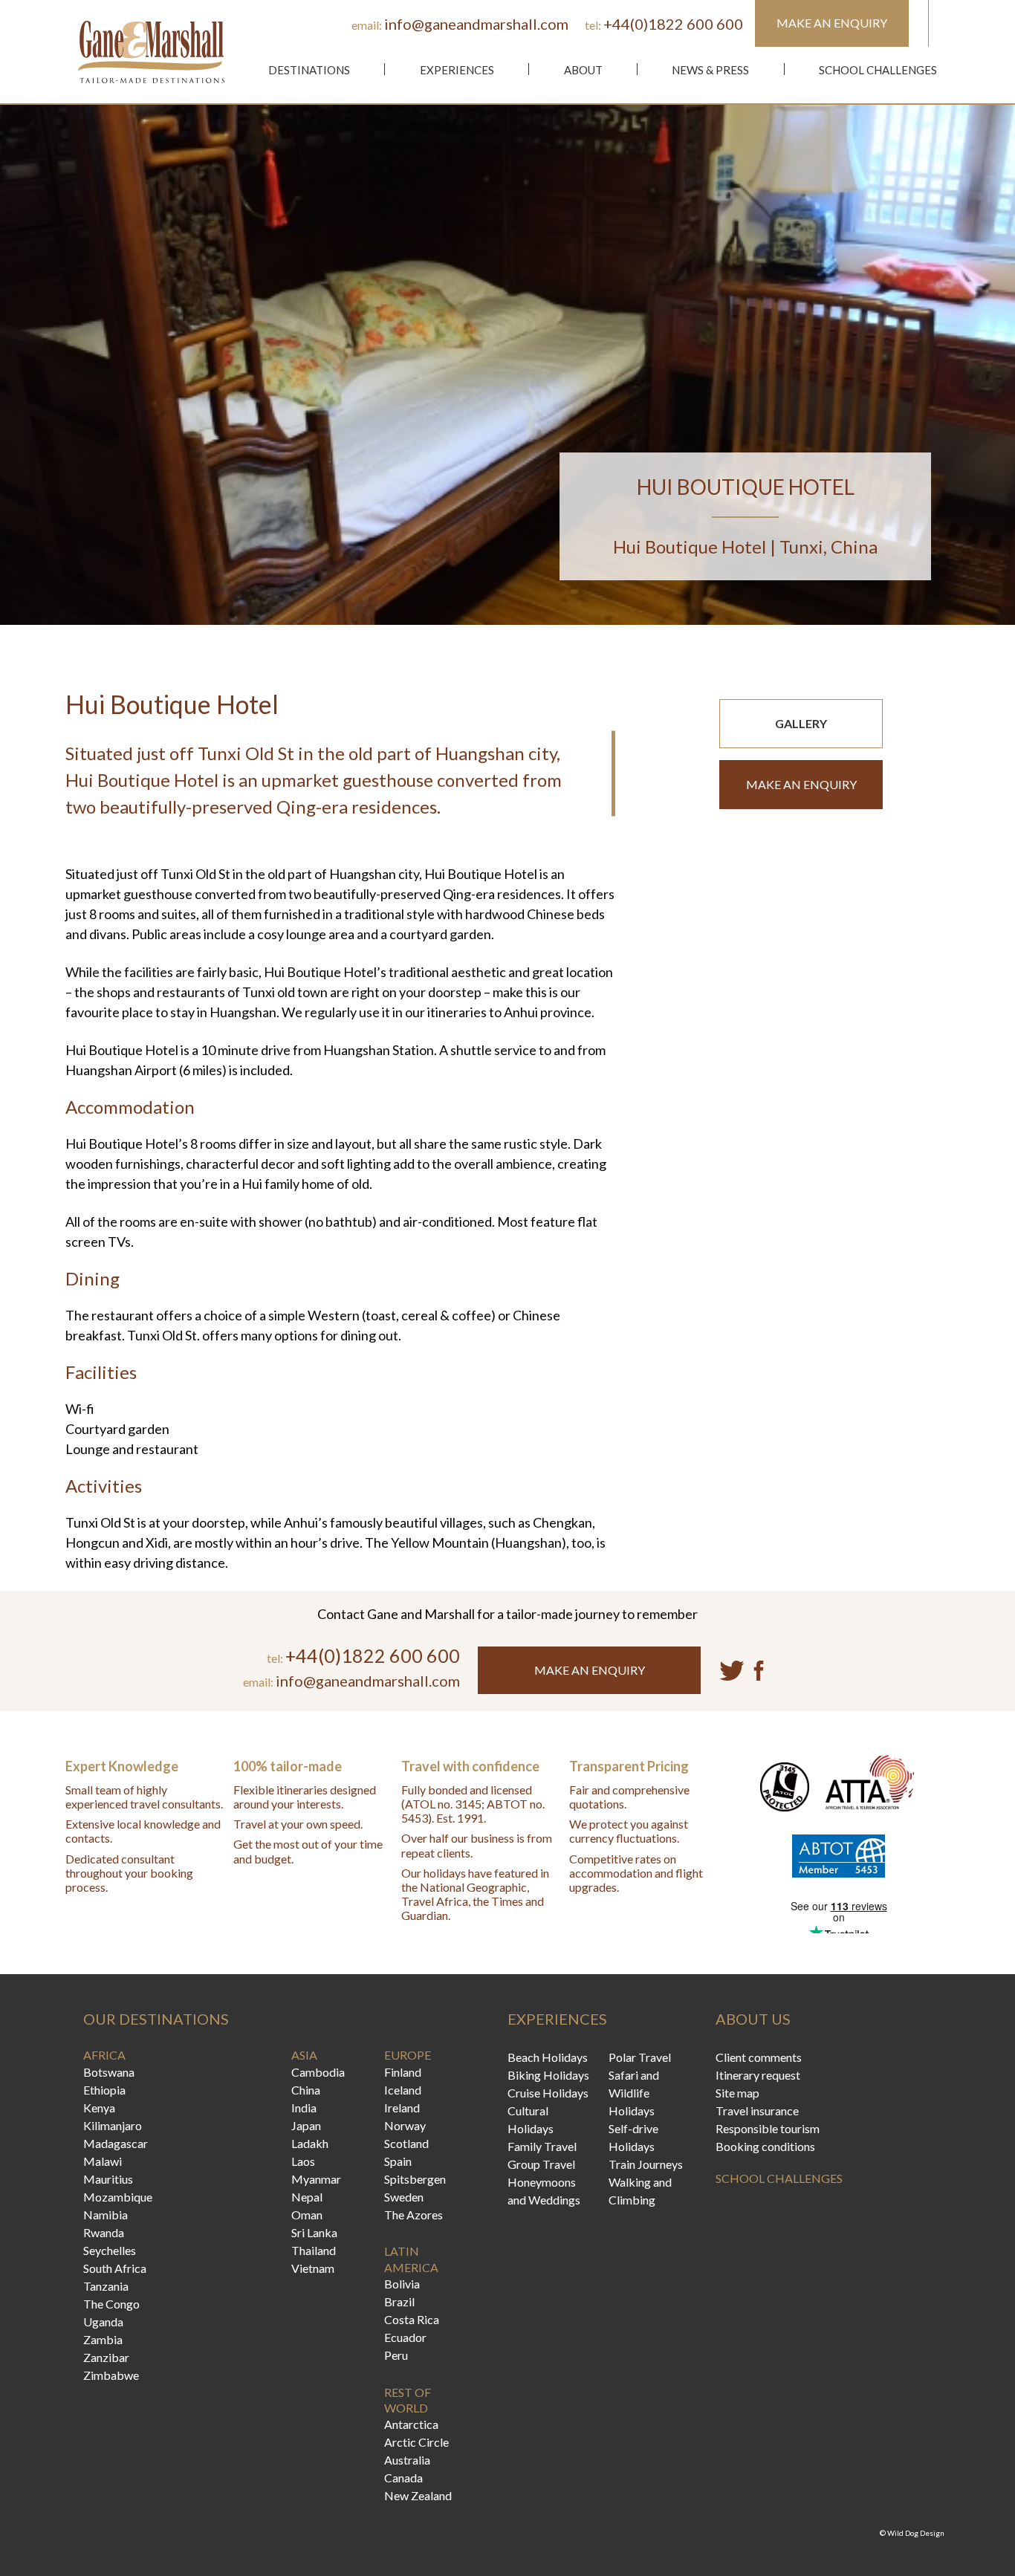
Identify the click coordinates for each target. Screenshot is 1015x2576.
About (583, 70)
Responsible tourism (768, 2128)
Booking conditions (765, 2146)
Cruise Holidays (548, 2093)
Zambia (103, 2339)
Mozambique (118, 2197)
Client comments (759, 2057)
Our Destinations (156, 2019)
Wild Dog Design (916, 2533)
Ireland (402, 2108)
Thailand (314, 2250)
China (306, 2090)
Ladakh (310, 2143)
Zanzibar (106, 2357)
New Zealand (418, 2495)
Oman (307, 2215)
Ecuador (405, 2337)
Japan (306, 2125)
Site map (737, 2093)
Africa (104, 2055)
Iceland (403, 2090)
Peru (396, 2355)
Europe (408, 2055)
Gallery (801, 723)
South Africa (115, 2268)
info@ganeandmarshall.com (476, 24)
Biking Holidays (548, 2075)
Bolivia (402, 2284)
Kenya (99, 2108)
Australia (407, 2460)
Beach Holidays (548, 2057)
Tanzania (106, 2286)
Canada (403, 2478)
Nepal (307, 2197)
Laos (303, 2161)
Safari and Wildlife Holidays (634, 2093)
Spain (398, 2161)
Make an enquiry (801, 784)
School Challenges (878, 70)
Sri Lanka (314, 2232)
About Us (753, 2019)
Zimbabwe (111, 2375)
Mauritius (108, 2179)
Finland (403, 2072)
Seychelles (110, 2250)
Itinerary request (758, 2075)
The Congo (111, 2304)
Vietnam (313, 2268)
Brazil (399, 2301)
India (304, 2108)
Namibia (106, 2215)
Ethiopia (104, 2090)
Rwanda (104, 2232)
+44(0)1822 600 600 (673, 24)
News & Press (710, 70)
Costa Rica (412, 2319)
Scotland (406, 2143)
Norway (405, 2125)
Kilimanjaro (113, 2125)
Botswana (109, 2072)
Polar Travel (640, 2057)
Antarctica (411, 2424)
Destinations (309, 70)
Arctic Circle (416, 2442)
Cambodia (318, 2072)
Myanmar (316, 2179)
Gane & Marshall (151, 52)
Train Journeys (646, 2164)
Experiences (457, 70)
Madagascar (116, 2143)
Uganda (103, 2322)
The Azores (414, 2215)
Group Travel (541, 2164)
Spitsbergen (415, 2179)
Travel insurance (757, 2111)
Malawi (103, 2161)
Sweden (404, 2197)
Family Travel (542, 2146)
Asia (304, 2055)
